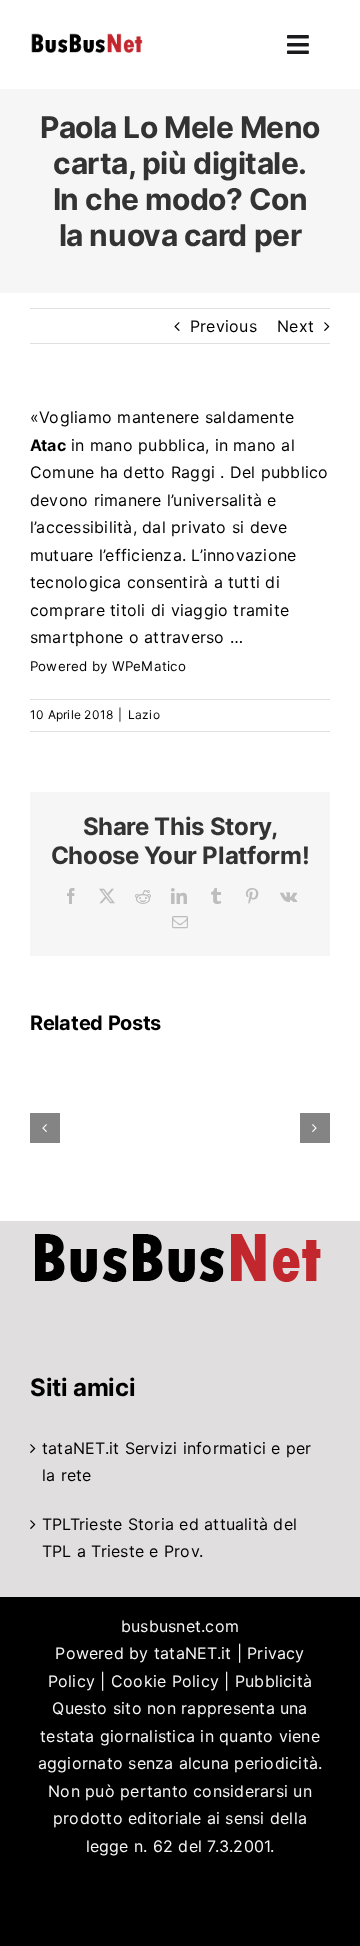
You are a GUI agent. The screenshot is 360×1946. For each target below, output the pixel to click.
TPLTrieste (82, 1524)
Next (295, 326)
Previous (223, 326)
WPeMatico (149, 666)
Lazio (144, 714)
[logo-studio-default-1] (86, 37)
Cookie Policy (165, 1681)
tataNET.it (80, 1448)
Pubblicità (273, 1681)
